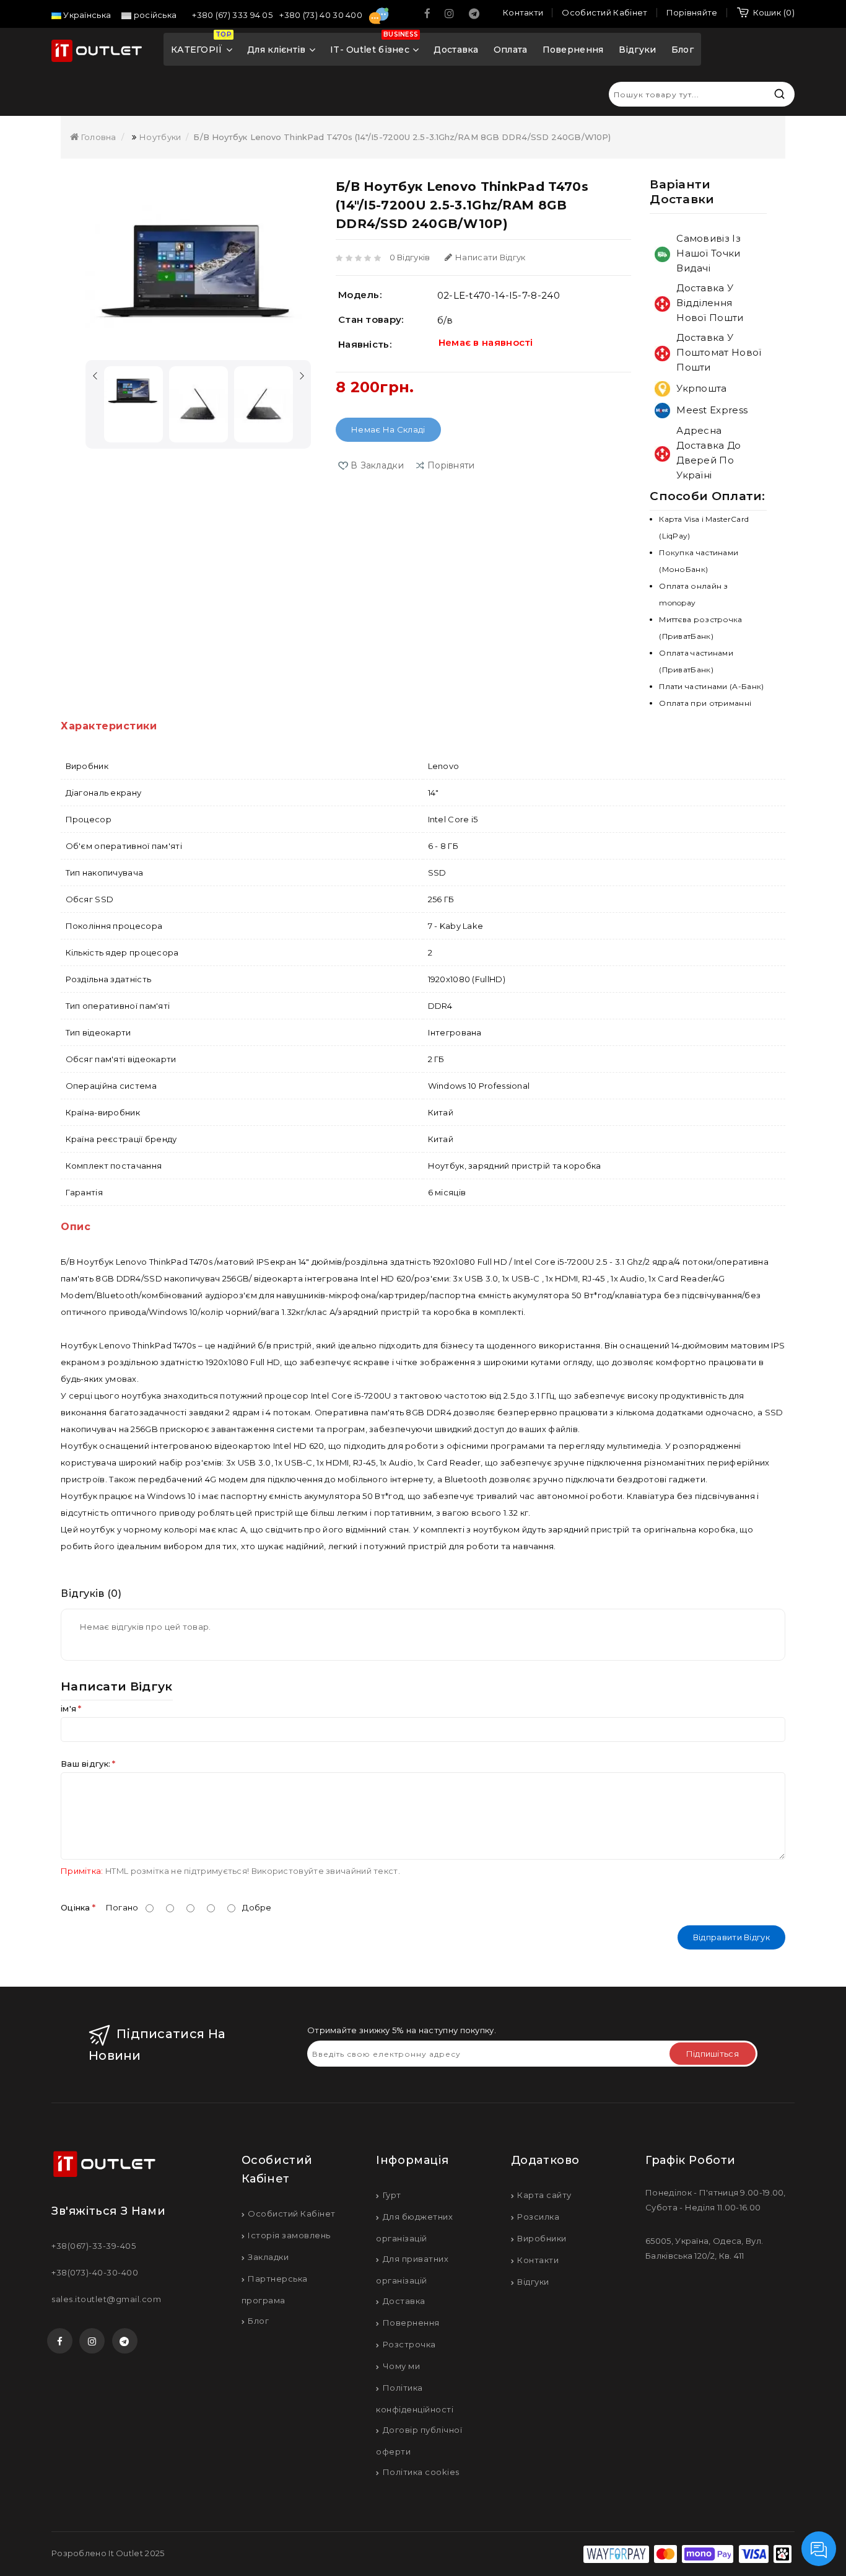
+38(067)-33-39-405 (94, 2246)
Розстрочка (409, 2344)
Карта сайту (544, 2195)
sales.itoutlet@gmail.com (106, 2299)
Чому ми (401, 2366)
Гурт (392, 2195)
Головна (97, 137)
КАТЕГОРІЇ (201, 45)
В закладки (377, 465)
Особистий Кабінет (292, 2213)
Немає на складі (388, 429)
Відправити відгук (731, 1937)
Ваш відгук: (85, 1764)
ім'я (68, 1708)
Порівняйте (692, 12)
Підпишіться (713, 2054)
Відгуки (638, 50)
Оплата (511, 50)
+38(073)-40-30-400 (95, 2272)
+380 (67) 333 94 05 (233, 15)
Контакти (538, 2260)
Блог (682, 50)
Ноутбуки (160, 137)
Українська (86, 15)
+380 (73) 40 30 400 (322, 15)
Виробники (542, 2238)
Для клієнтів (277, 50)
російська (154, 15)
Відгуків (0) (91, 1594)
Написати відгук (491, 257)
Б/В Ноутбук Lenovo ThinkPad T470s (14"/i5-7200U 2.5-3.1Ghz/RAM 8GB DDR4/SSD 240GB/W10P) (402, 137)
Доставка (456, 50)
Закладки (268, 2257)
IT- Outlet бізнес (374, 45)
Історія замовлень (289, 2235)
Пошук (779, 94)
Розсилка (538, 2217)
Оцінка (76, 1907)
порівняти (451, 465)
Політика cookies (421, 2472)
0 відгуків (410, 257)
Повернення (573, 50)
